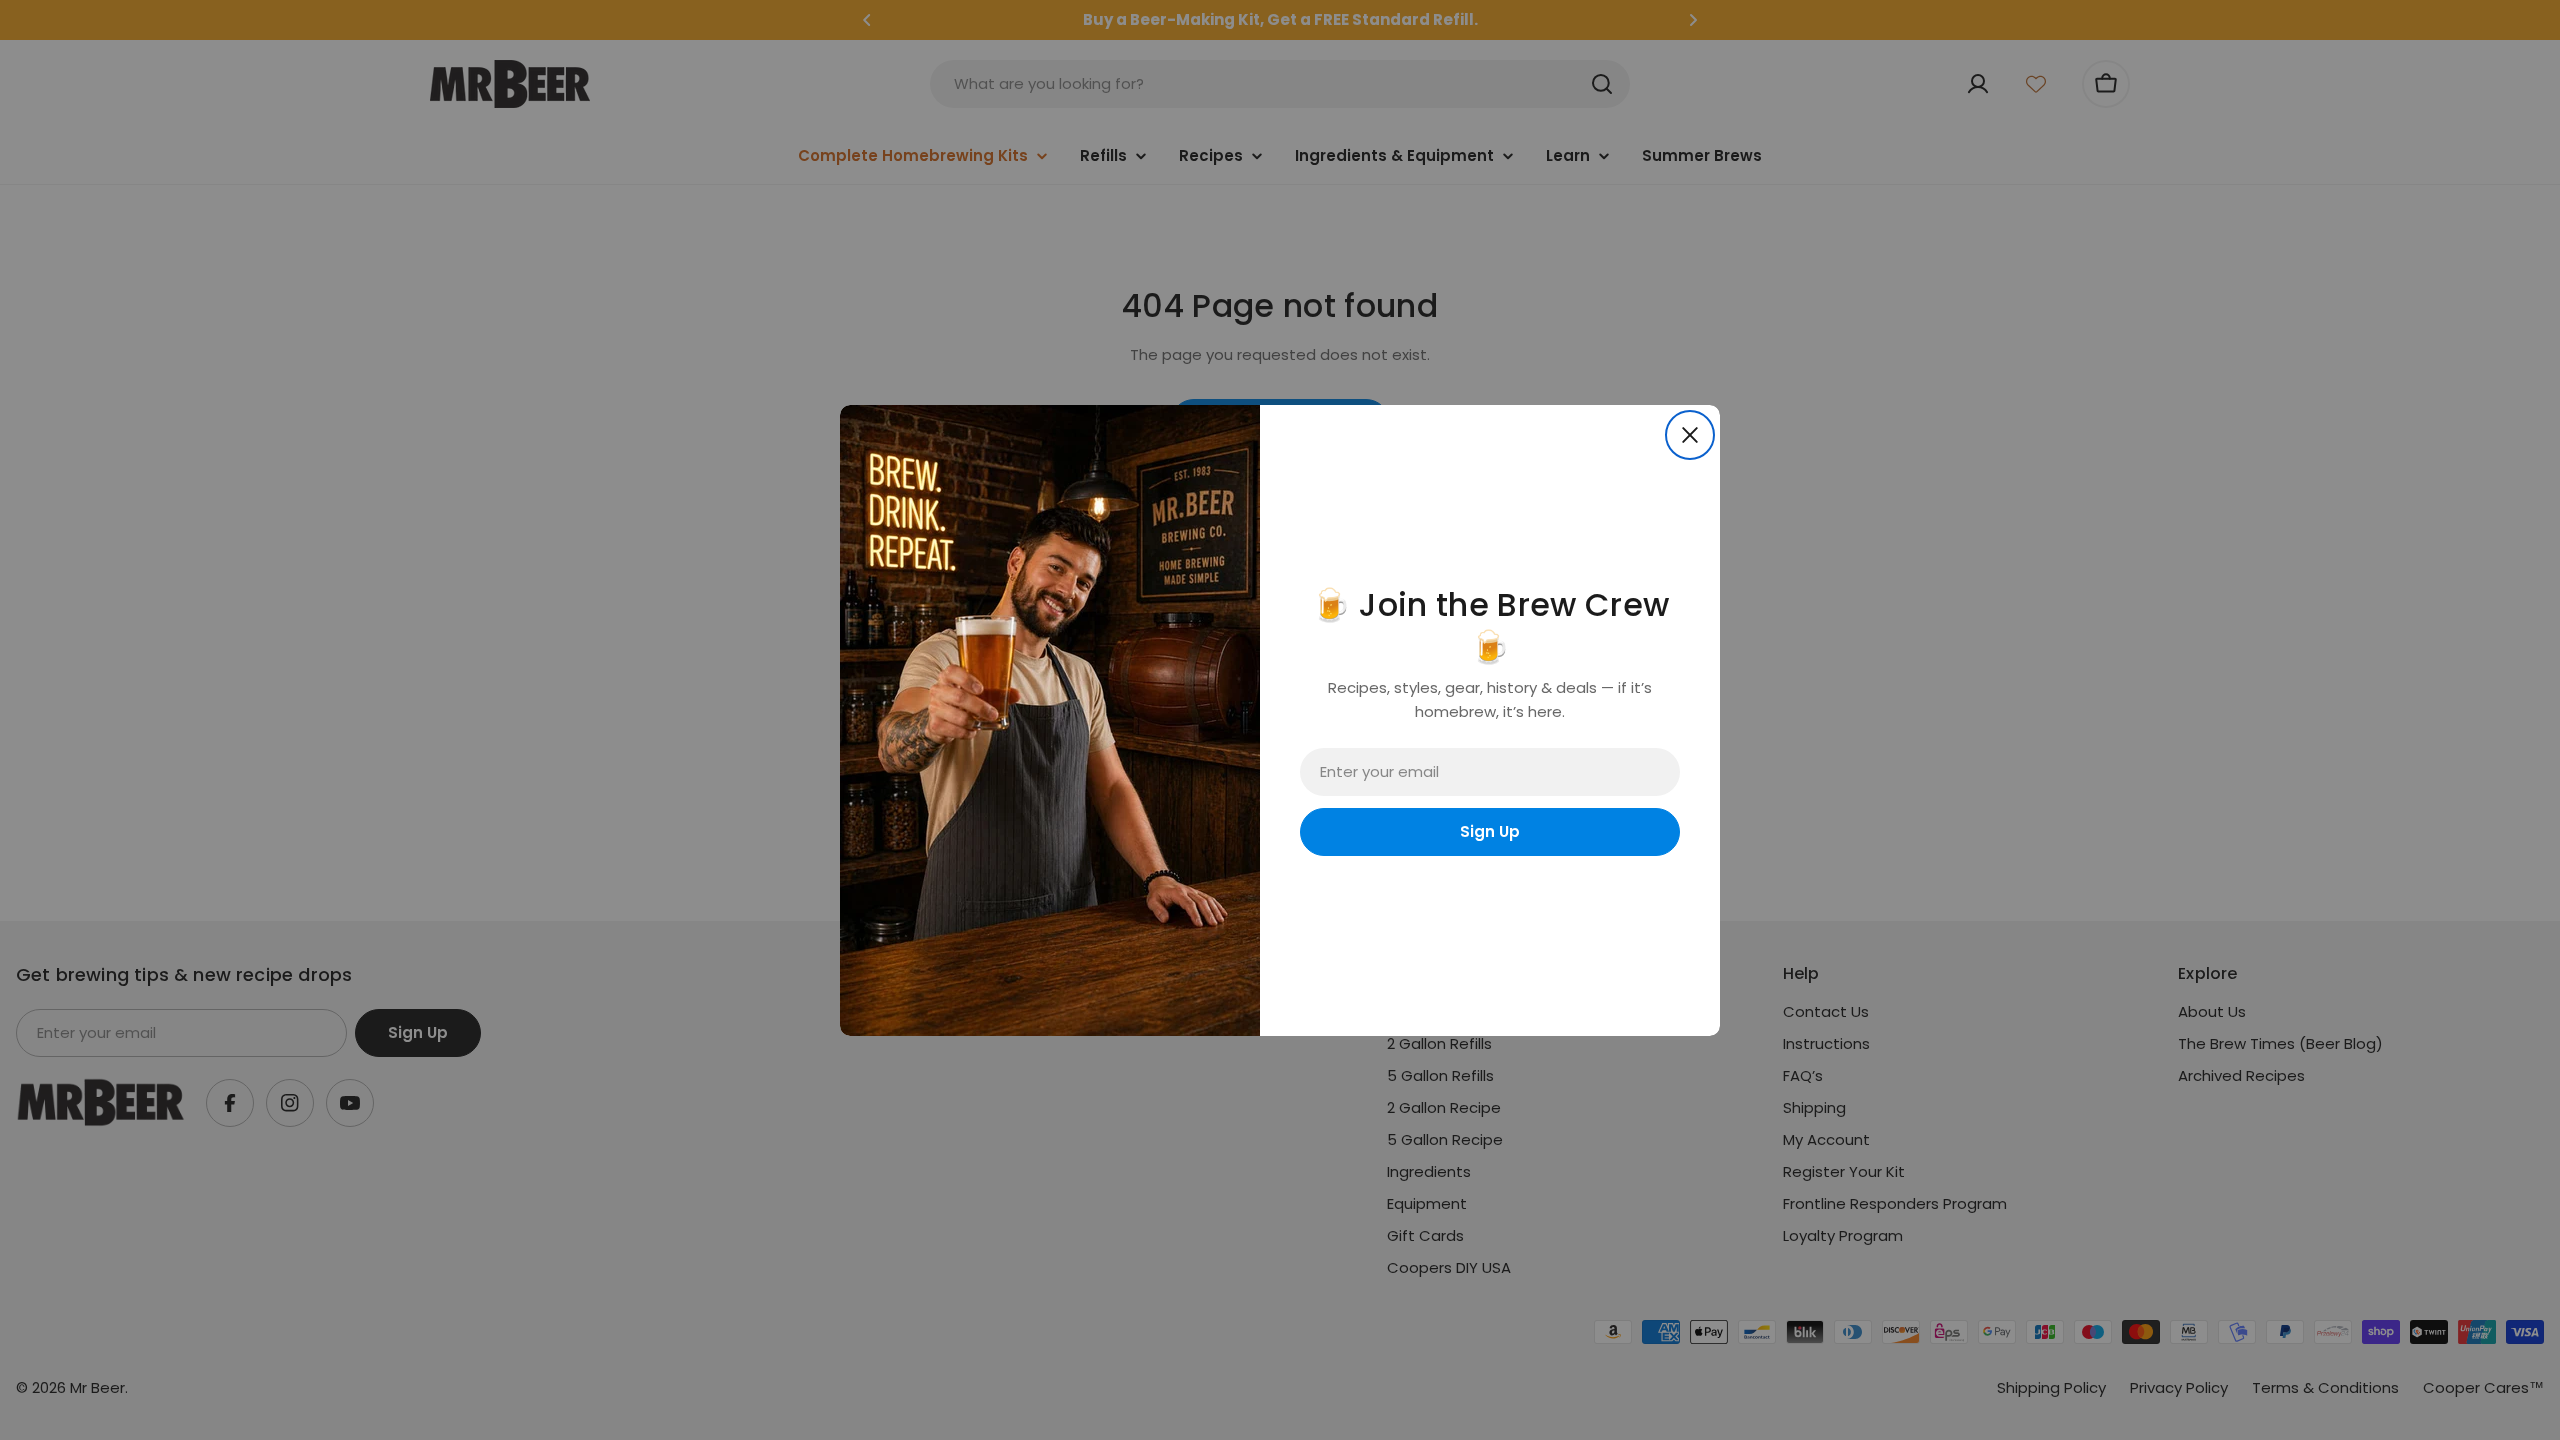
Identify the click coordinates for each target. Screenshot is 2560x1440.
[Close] (1690, 435)
